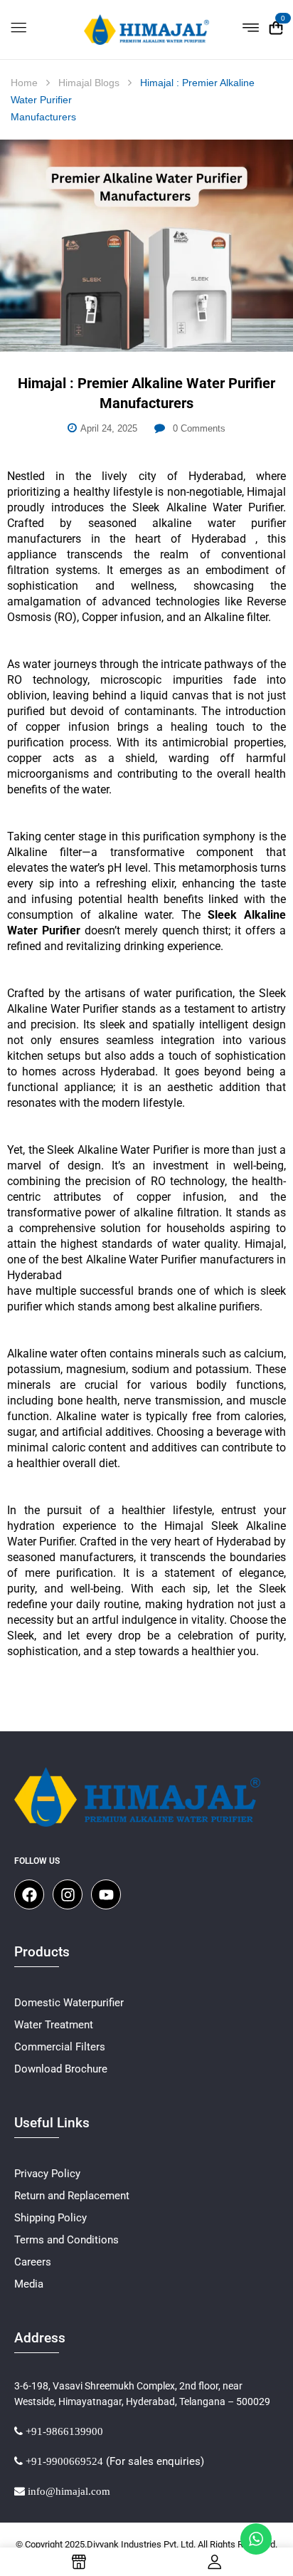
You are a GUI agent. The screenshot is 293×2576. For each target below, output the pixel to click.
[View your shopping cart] (276, 28)
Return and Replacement (72, 2196)
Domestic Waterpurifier (69, 2003)
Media (29, 2284)
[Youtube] (106, 1894)
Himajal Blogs (89, 83)
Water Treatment (54, 2025)
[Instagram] (68, 1894)
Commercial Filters (60, 2047)
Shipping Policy (50, 2218)
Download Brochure (61, 2069)
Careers (33, 2262)
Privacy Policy (47, 2174)
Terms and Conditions (66, 2240)
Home (24, 83)
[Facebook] (29, 1894)
